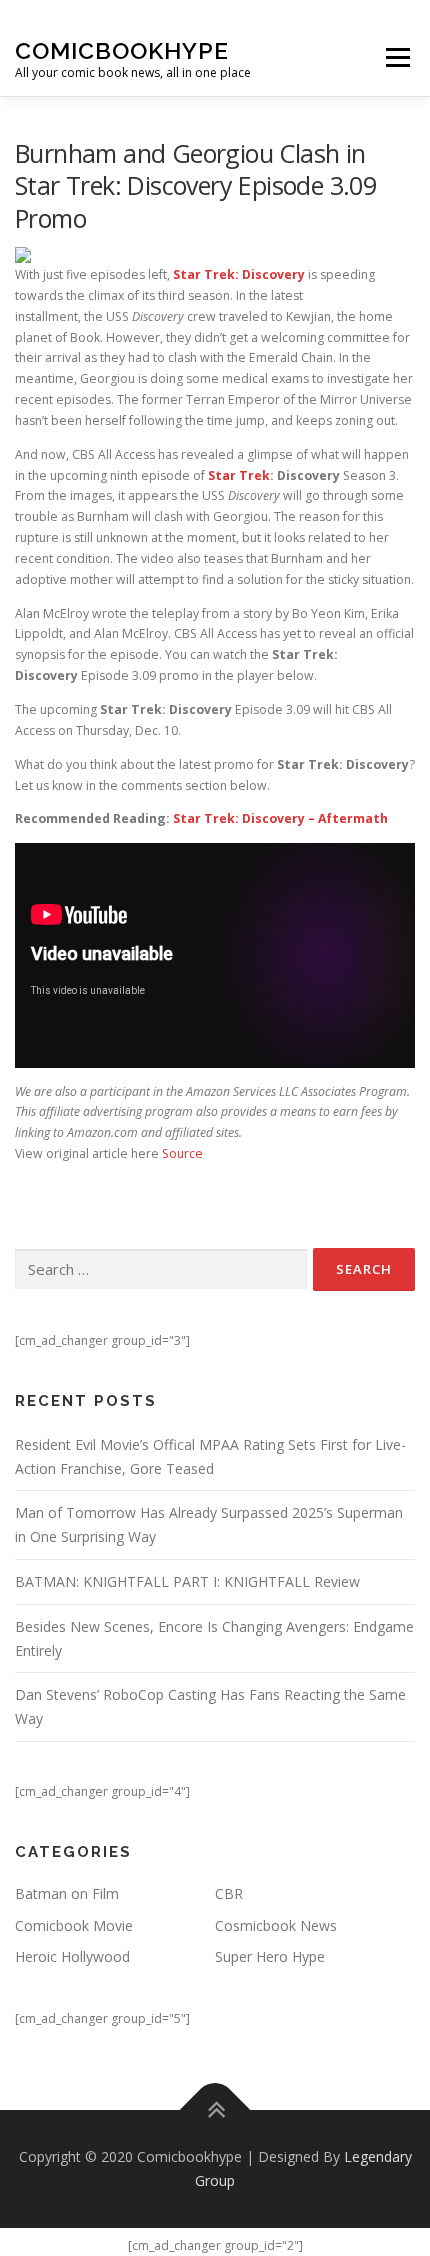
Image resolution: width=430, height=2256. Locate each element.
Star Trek (239, 475)
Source (182, 1153)
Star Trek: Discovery (239, 274)
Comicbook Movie (74, 1925)
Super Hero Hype (270, 1956)
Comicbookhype (122, 50)
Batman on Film (67, 1893)
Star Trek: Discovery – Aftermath (280, 818)
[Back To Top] (215, 2110)
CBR (229, 1893)
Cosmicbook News (276, 1925)
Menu (396, 58)
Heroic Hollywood (72, 1956)
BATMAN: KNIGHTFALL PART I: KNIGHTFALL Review (187, 1581)
